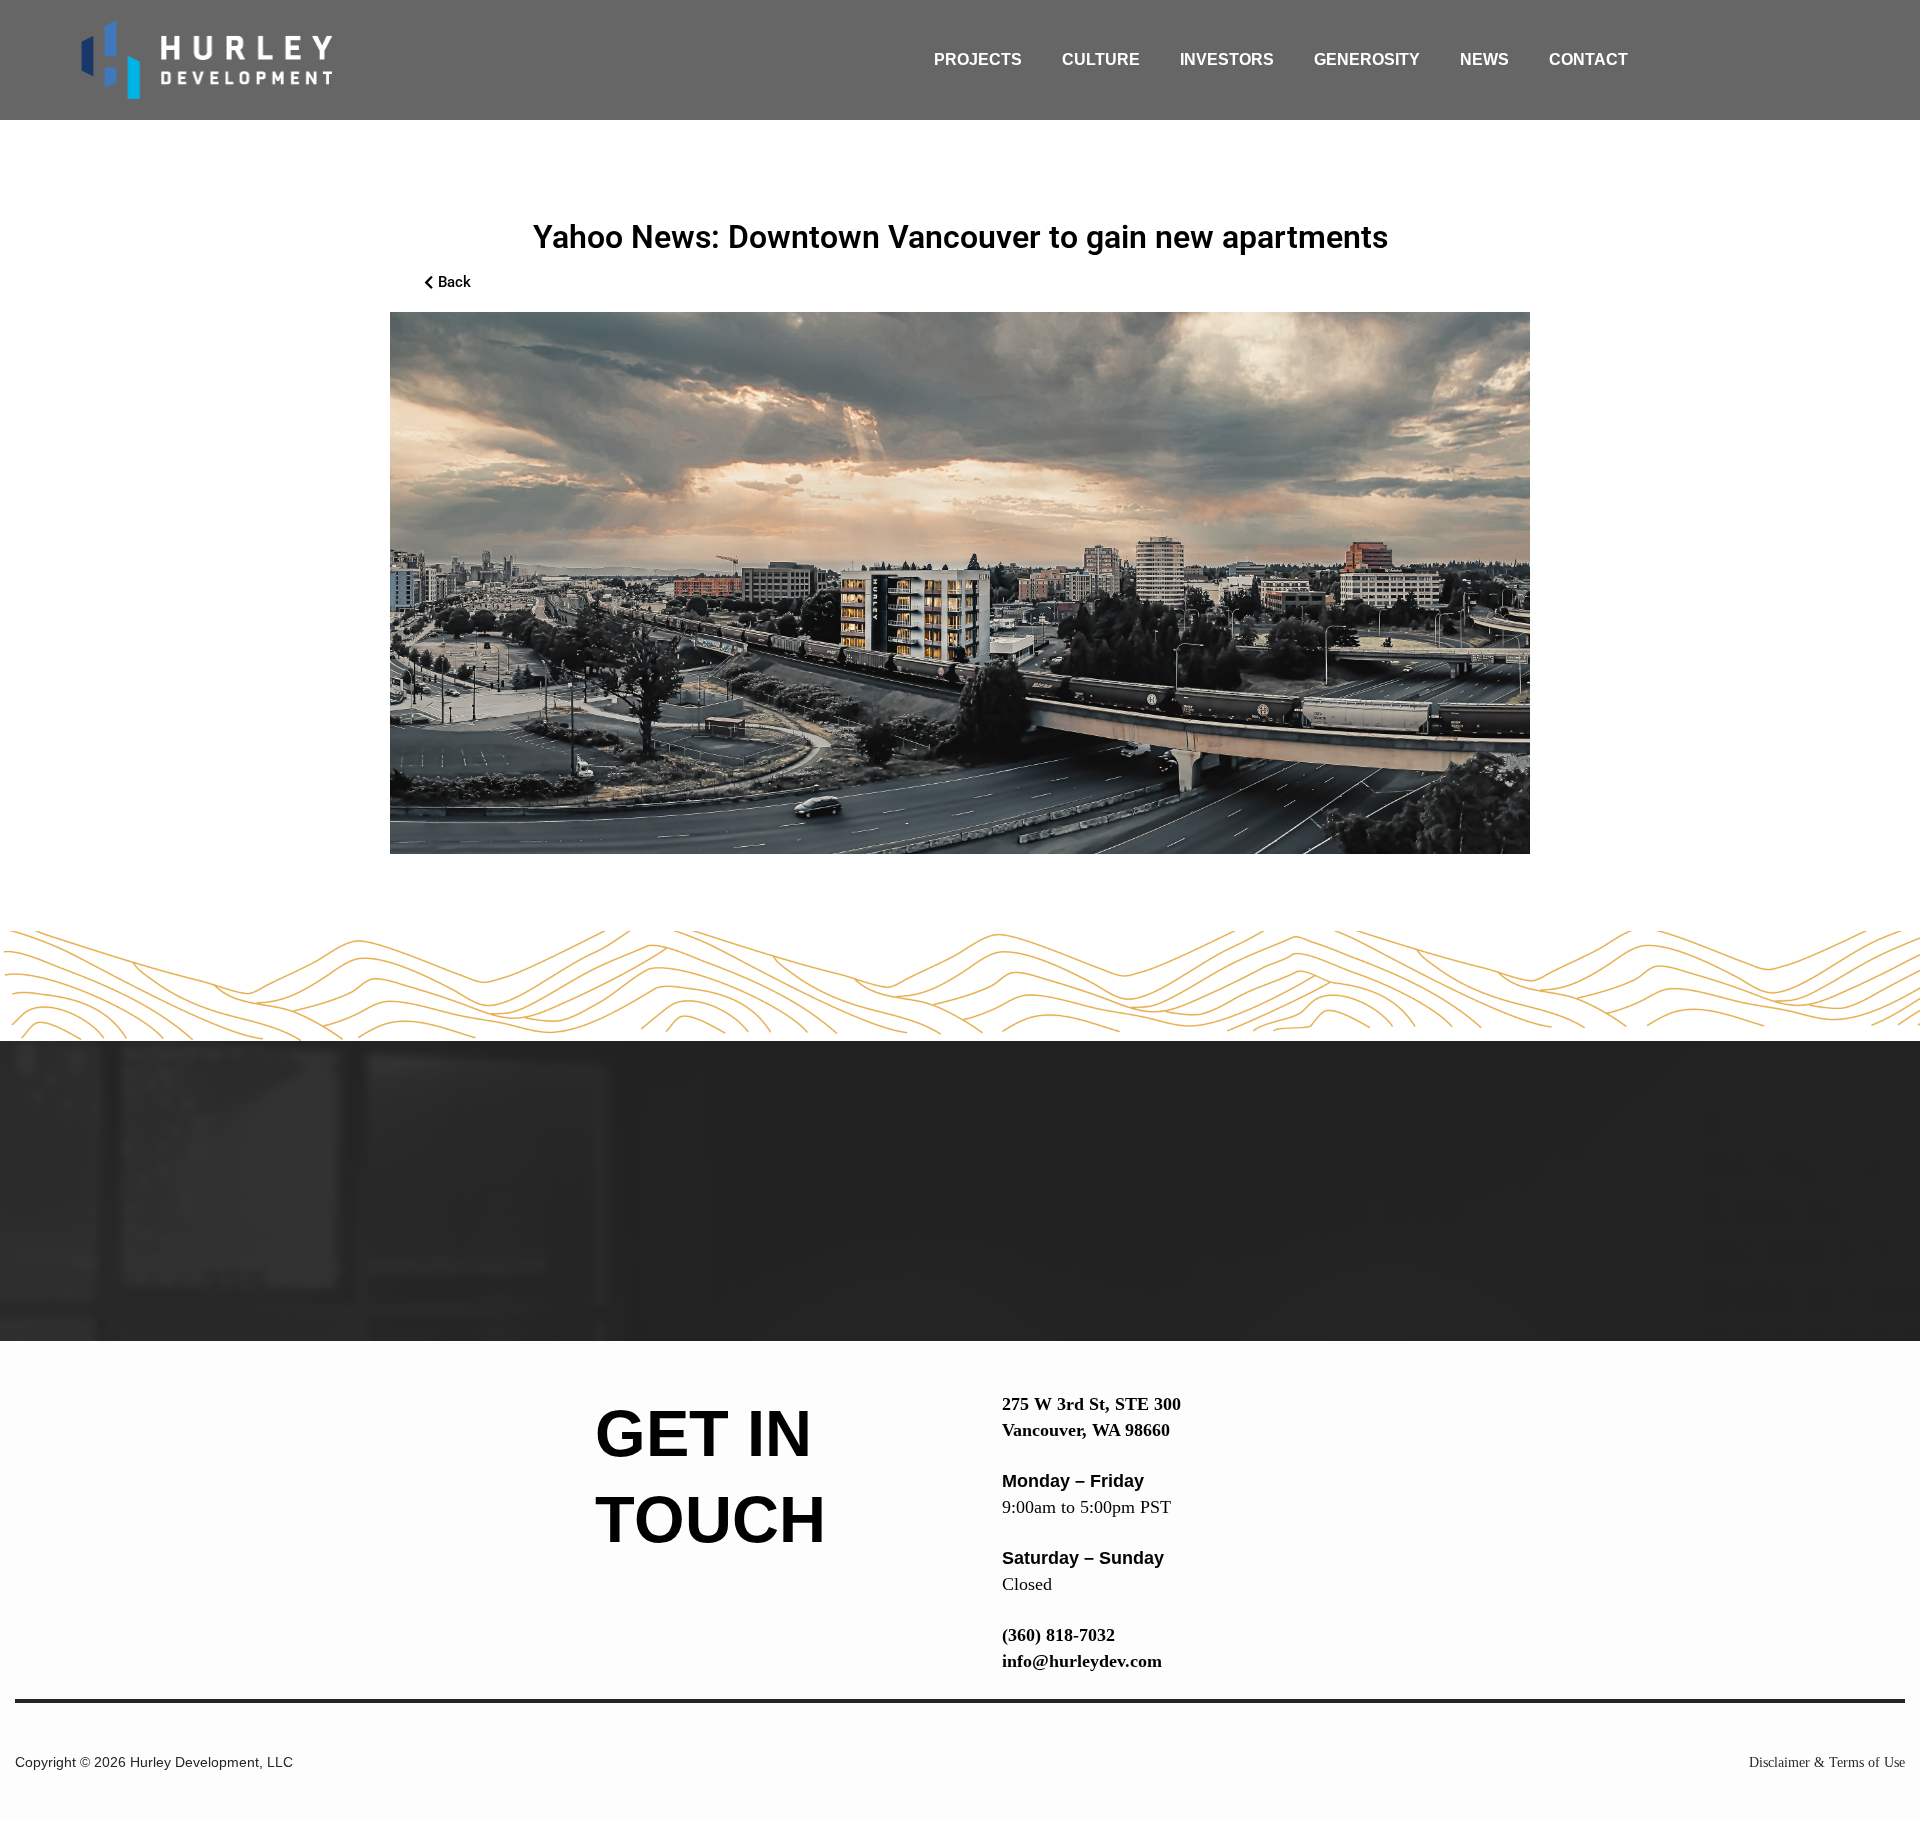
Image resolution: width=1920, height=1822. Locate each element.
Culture (1101, 59)
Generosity (1367, 59)
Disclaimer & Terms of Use (1827, 1762)
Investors (1227, 59)
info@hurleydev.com (1082, 1661)
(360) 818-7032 (1058, 1635)
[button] (447, 282)
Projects (978, 59)
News (1484, 59)
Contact (1588, 59)
